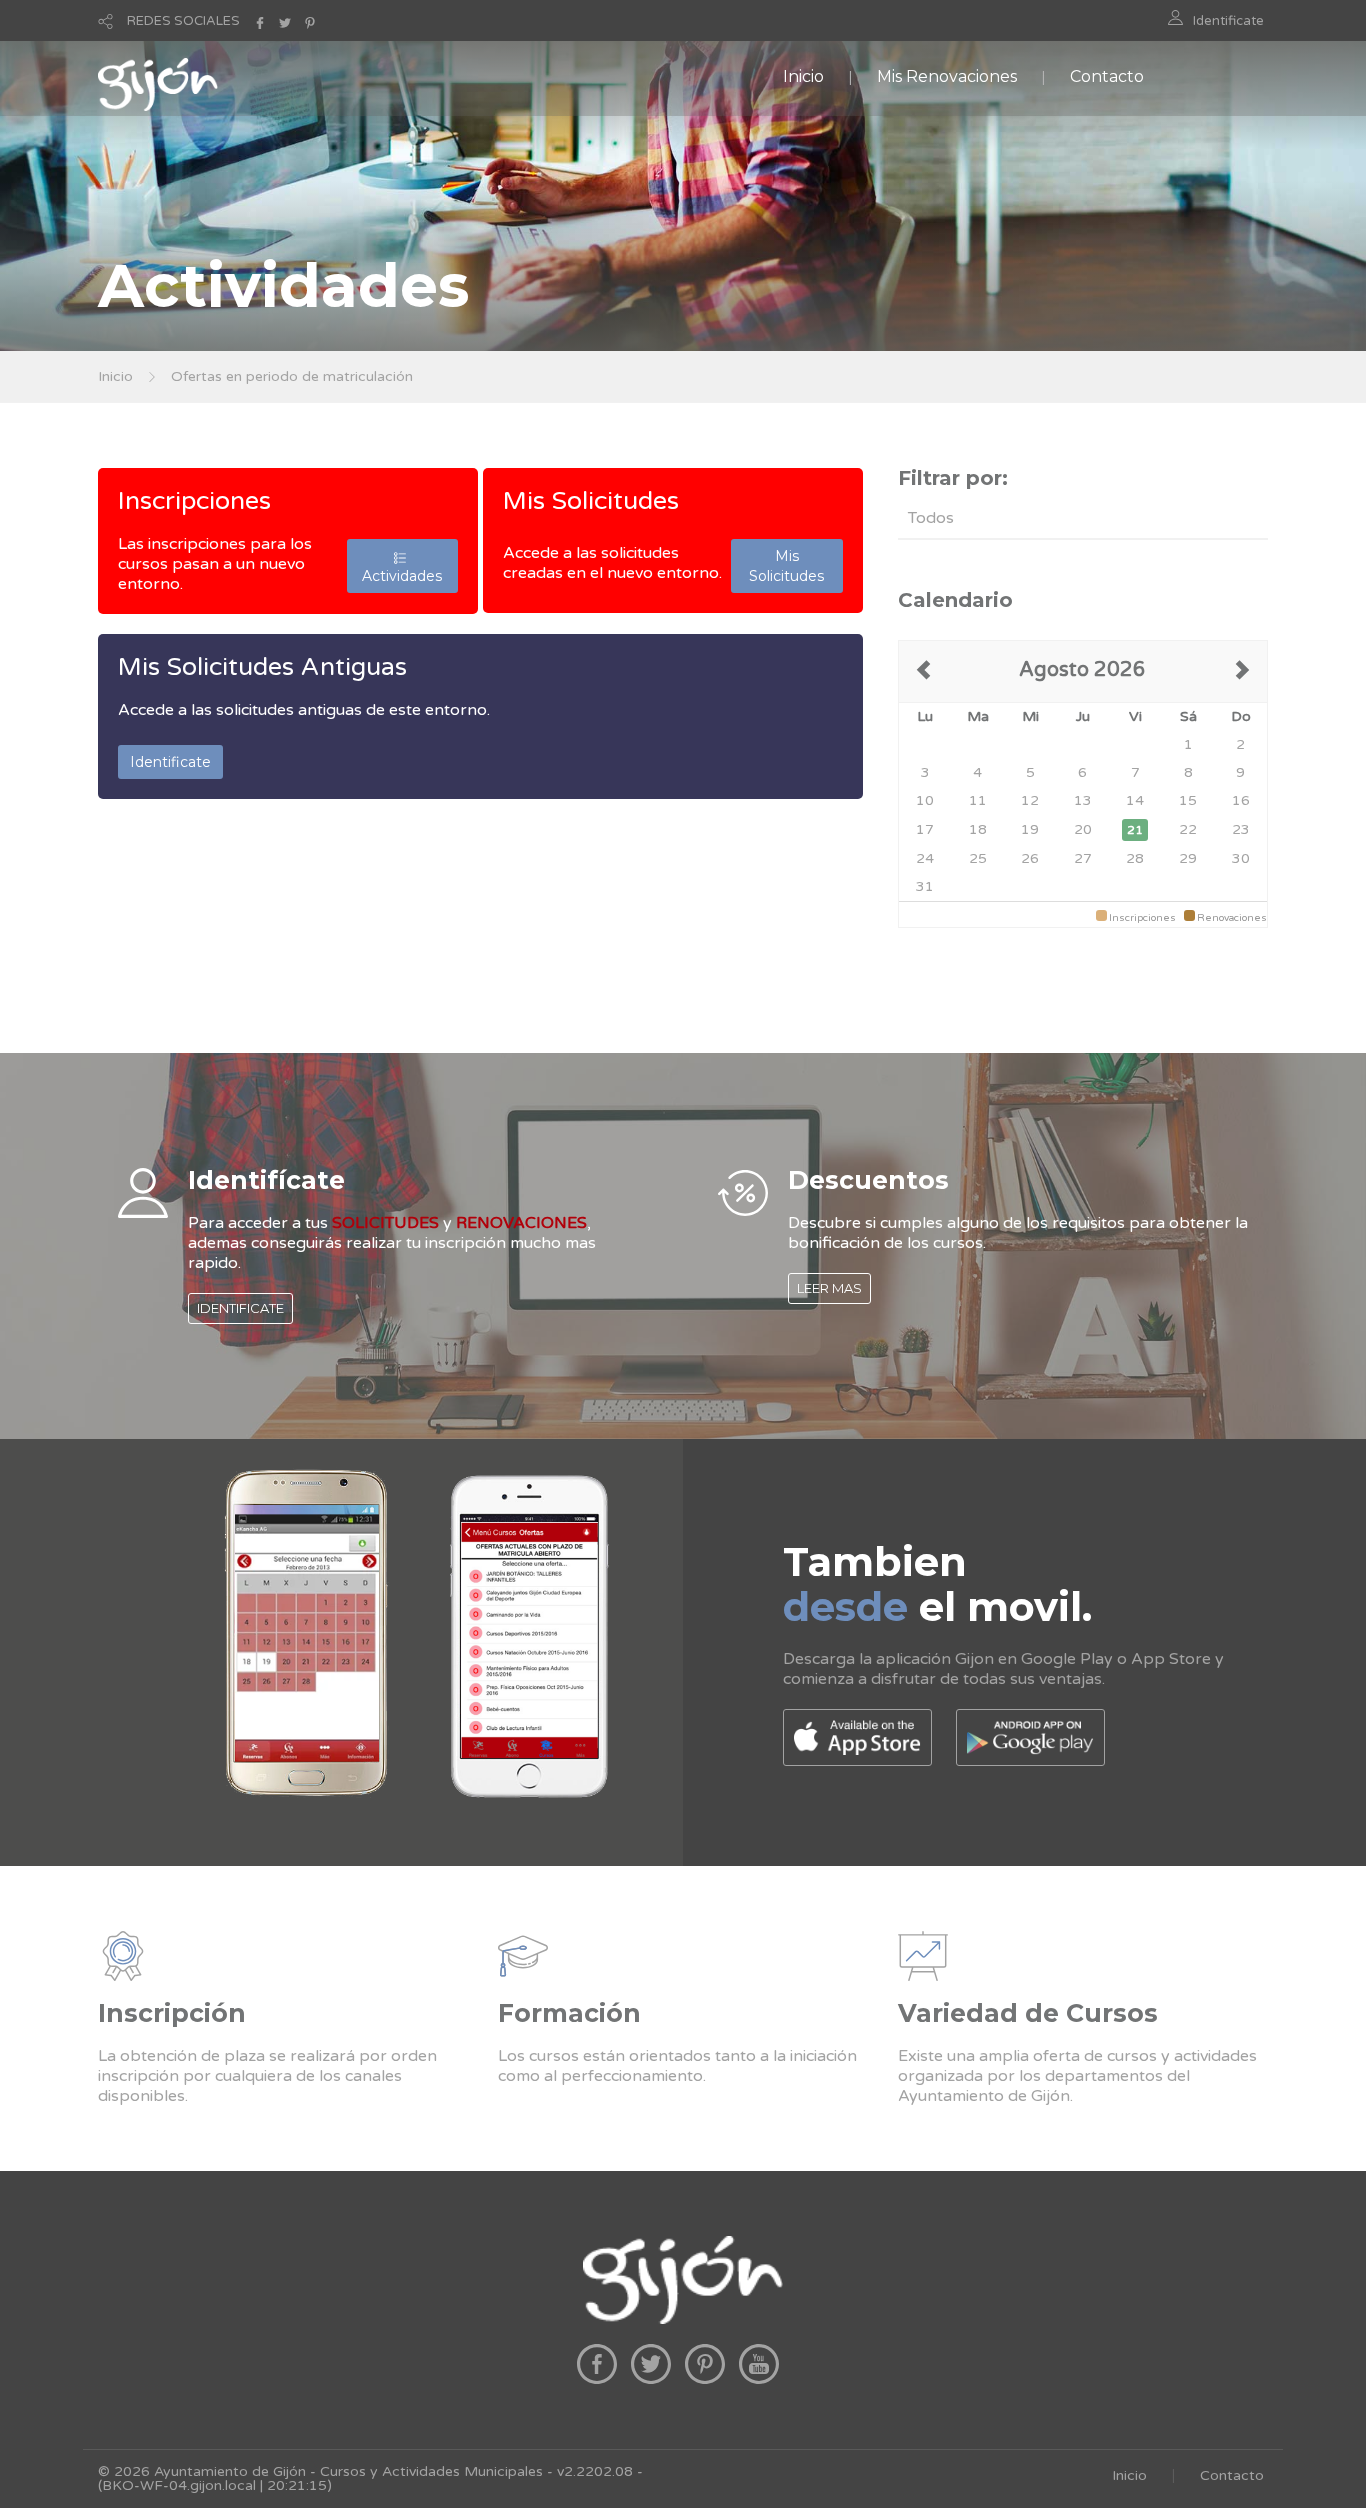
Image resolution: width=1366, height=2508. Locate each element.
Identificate (1228, 21)
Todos (931, 518)
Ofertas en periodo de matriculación (292, 376)
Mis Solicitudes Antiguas (262, 667)
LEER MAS (829, 1288)
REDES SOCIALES (183, 21)
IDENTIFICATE (240, 1308)
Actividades (402, 566)
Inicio (803, 76)
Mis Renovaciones (947, 76)
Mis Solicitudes (591, 501)
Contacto (1107, 76)
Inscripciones (194, 501)
